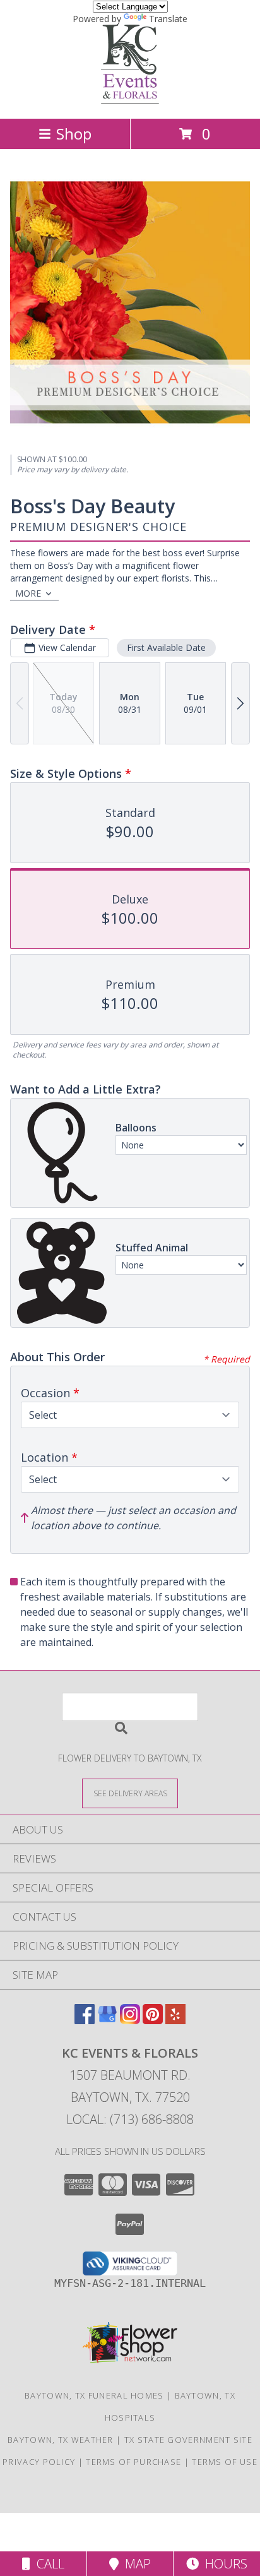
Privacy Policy (39, 2462)
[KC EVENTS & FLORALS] (130, 100)
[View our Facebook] (85, 2020)
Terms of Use (225, 2462)
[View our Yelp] (175, 2020)
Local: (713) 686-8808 (130, 2119)
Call (47, 2564)
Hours (223, 2564)
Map (135, 2564)
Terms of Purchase (133, 2462)
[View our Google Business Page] (107, 2020)
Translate (168, 19)
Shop (74, 134)
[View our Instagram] (130, 2020)
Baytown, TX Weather (61, 2440)
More (28, 593)
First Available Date (166, 647)
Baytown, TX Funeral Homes (94, 2395)
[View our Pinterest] (153, 2020)
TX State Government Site (188, 2440)
